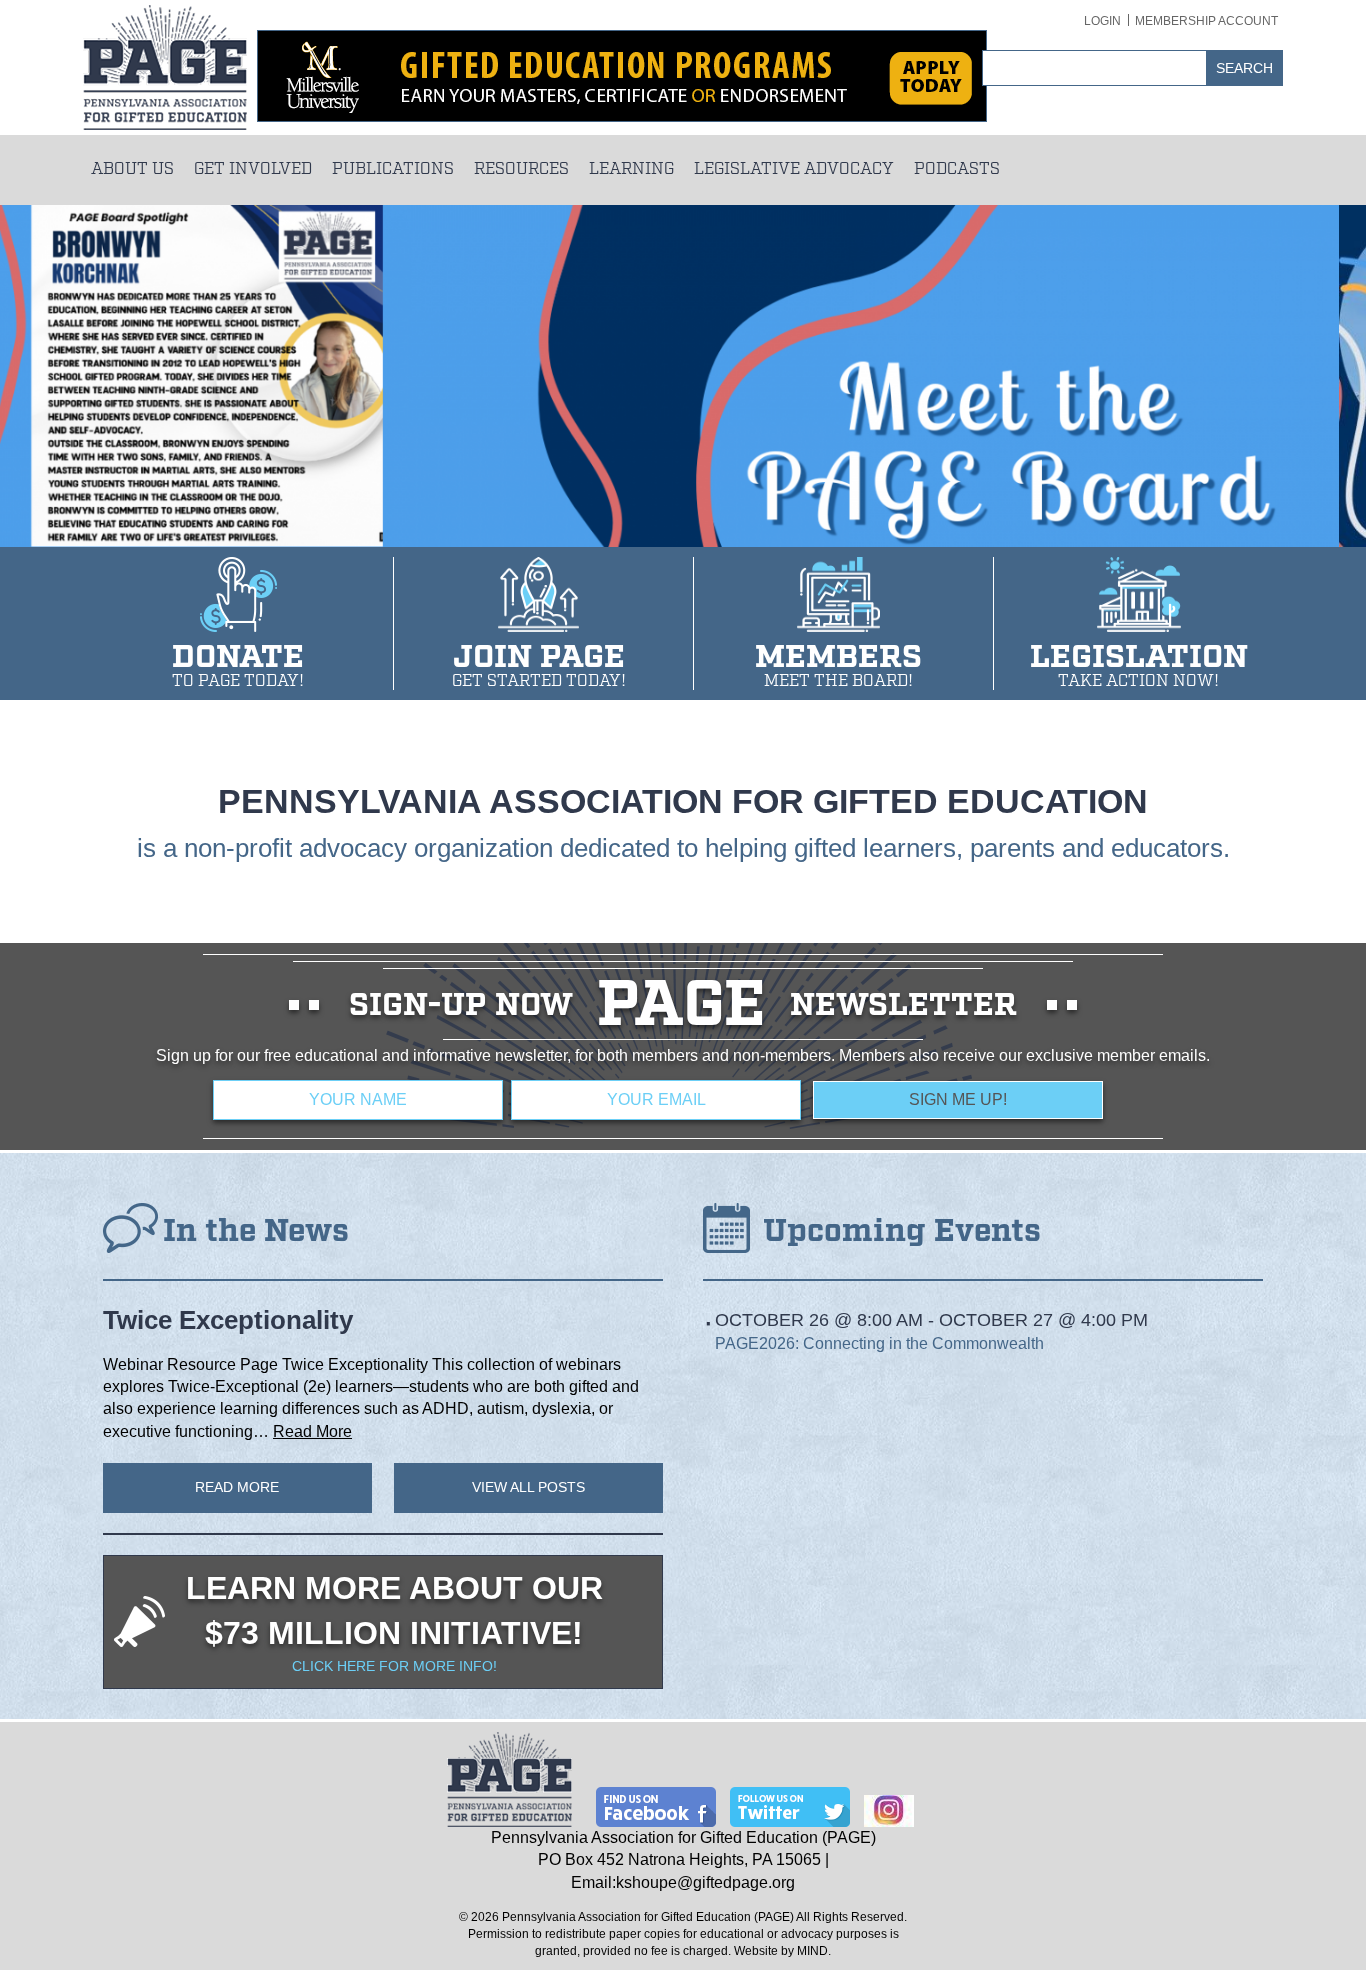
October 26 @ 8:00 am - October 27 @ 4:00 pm (931, 1320)
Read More (312, 1431)
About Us (132, 169)
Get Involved (253, 169)
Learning (631, 169)
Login (1102, 21)
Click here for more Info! (394, 1666)
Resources (521, 169)
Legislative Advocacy (794, 169)
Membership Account (1206, 21)
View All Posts (528, 1487)
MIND (812, 1951)
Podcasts (957, 169)
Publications (393, 169)
